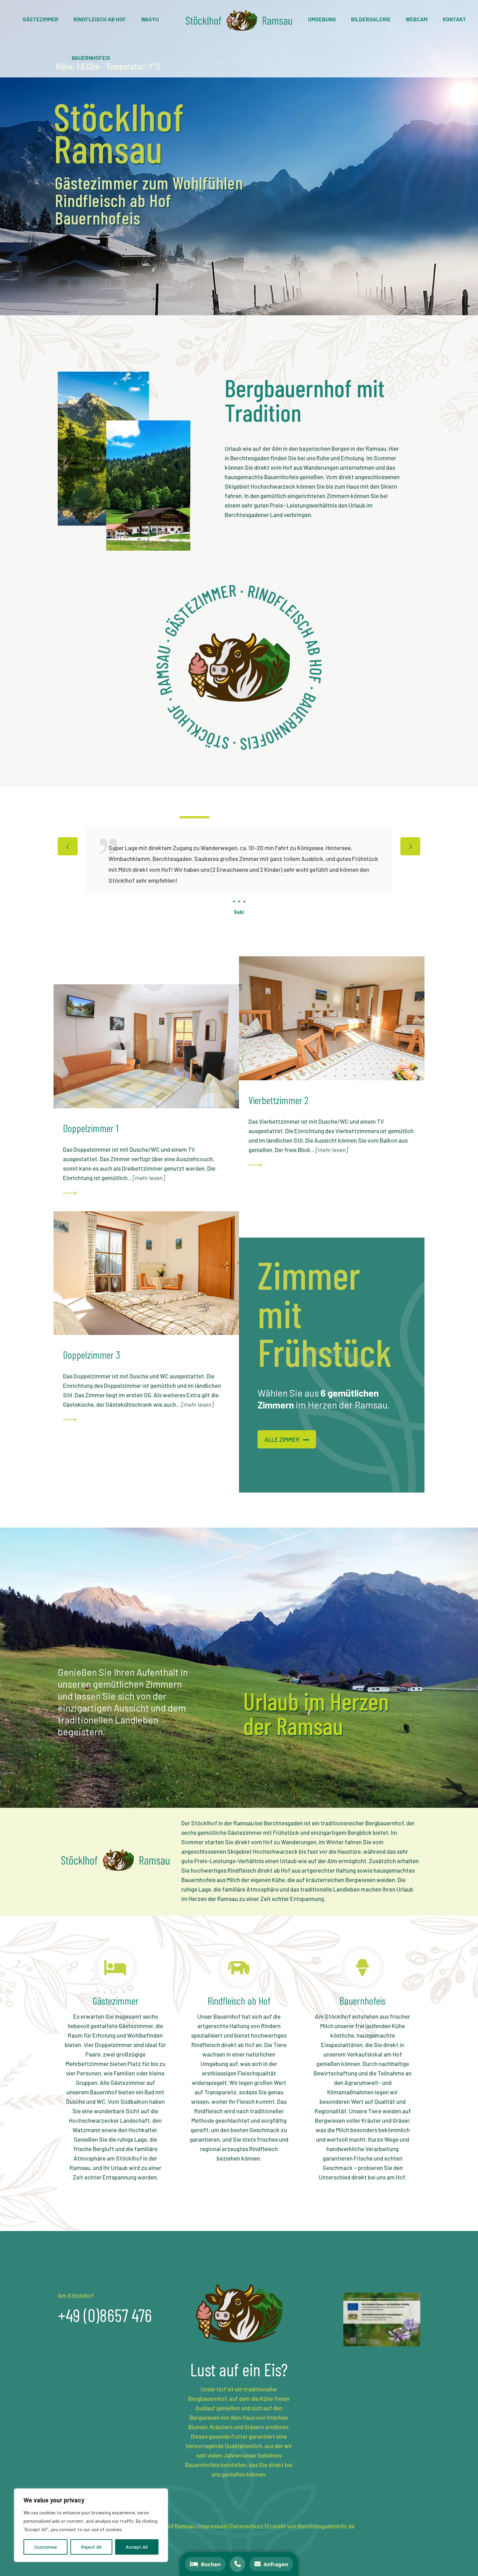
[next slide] (410, 846)
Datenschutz (247, 2526)
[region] (91, 2525)
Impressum (213, 2526)
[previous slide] (68, 846)
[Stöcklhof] (239, 19)
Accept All (137, 2547)
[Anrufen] (238, 2564)
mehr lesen (149, 1178)
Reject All (91, 2547)
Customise (46, 2547)
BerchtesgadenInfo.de (326, 2526)
